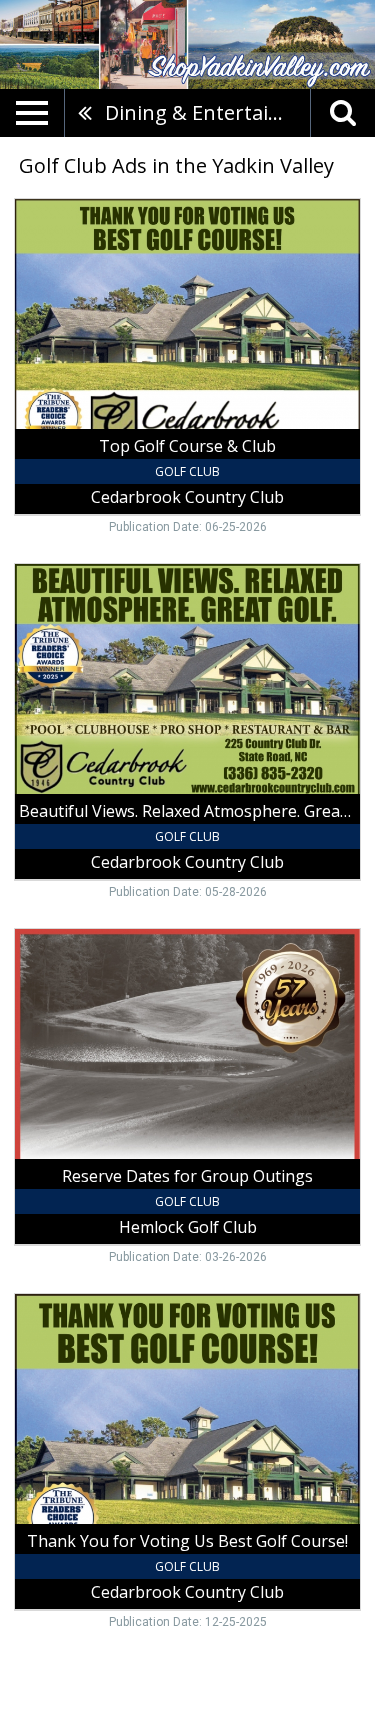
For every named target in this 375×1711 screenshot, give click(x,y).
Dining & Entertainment (207, 112)
